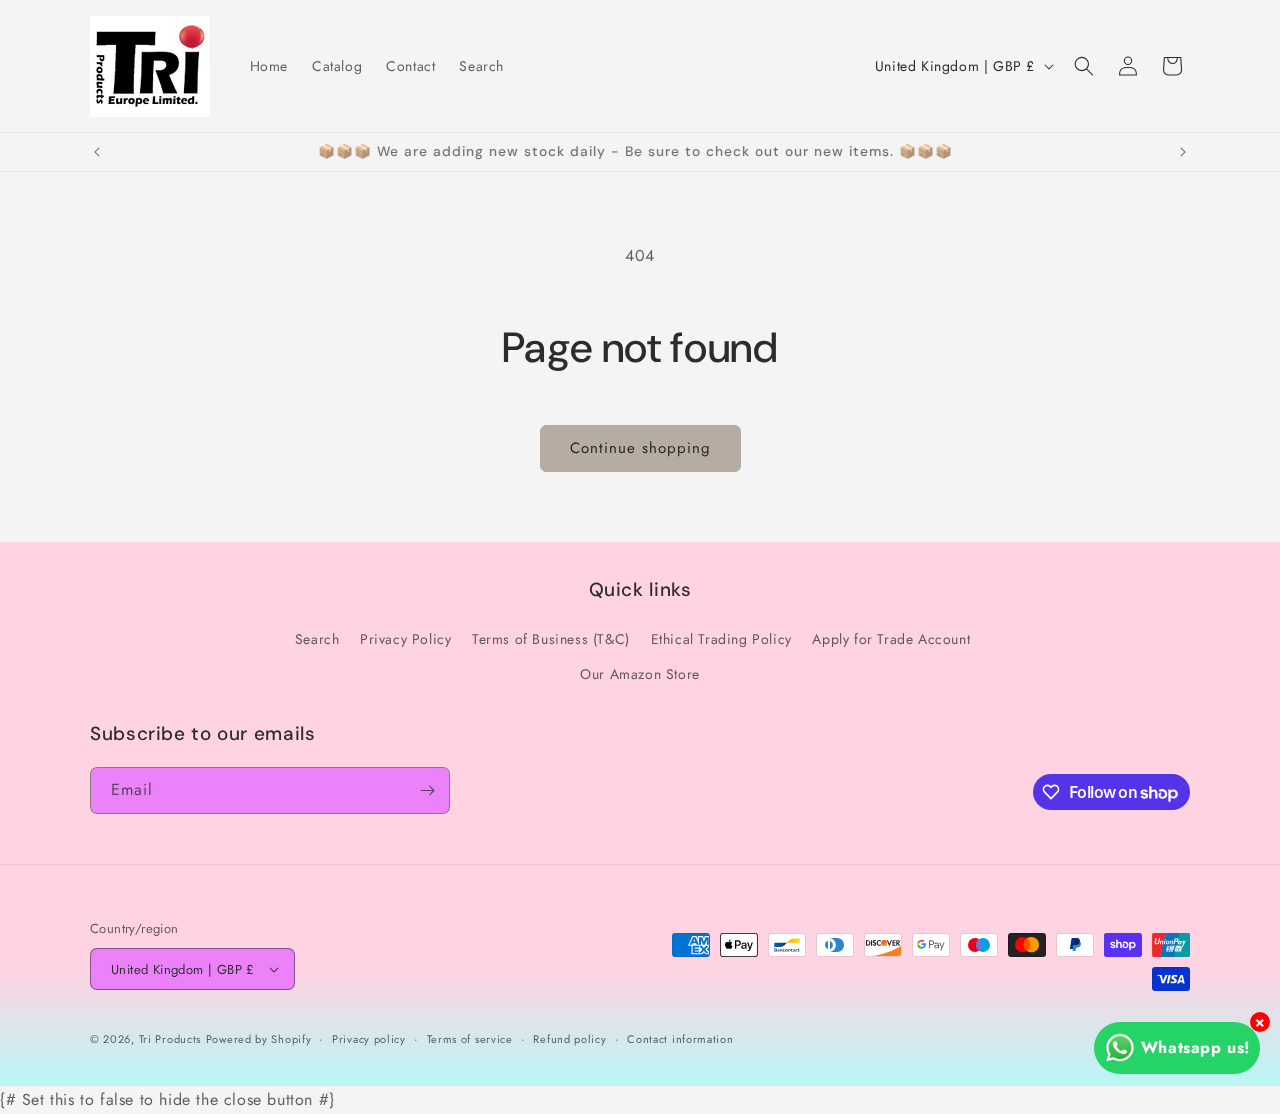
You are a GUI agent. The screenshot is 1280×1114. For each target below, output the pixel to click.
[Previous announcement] (97, 152)
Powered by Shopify (259, 1039)
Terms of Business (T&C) (551, 639)
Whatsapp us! (1195, 1047)
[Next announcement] (1183, 152)
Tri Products (170, 1039)
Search (317, 639)
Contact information (680, 1039)
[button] (1084, 66)
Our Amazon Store (640, 674)
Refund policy (569, 1039)
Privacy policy (369, 1039)
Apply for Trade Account (891, 639)
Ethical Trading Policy (721, 639)
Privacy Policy (405, 639)
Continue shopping (640, 448)
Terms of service (470, 1039)
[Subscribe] (427, 790)
